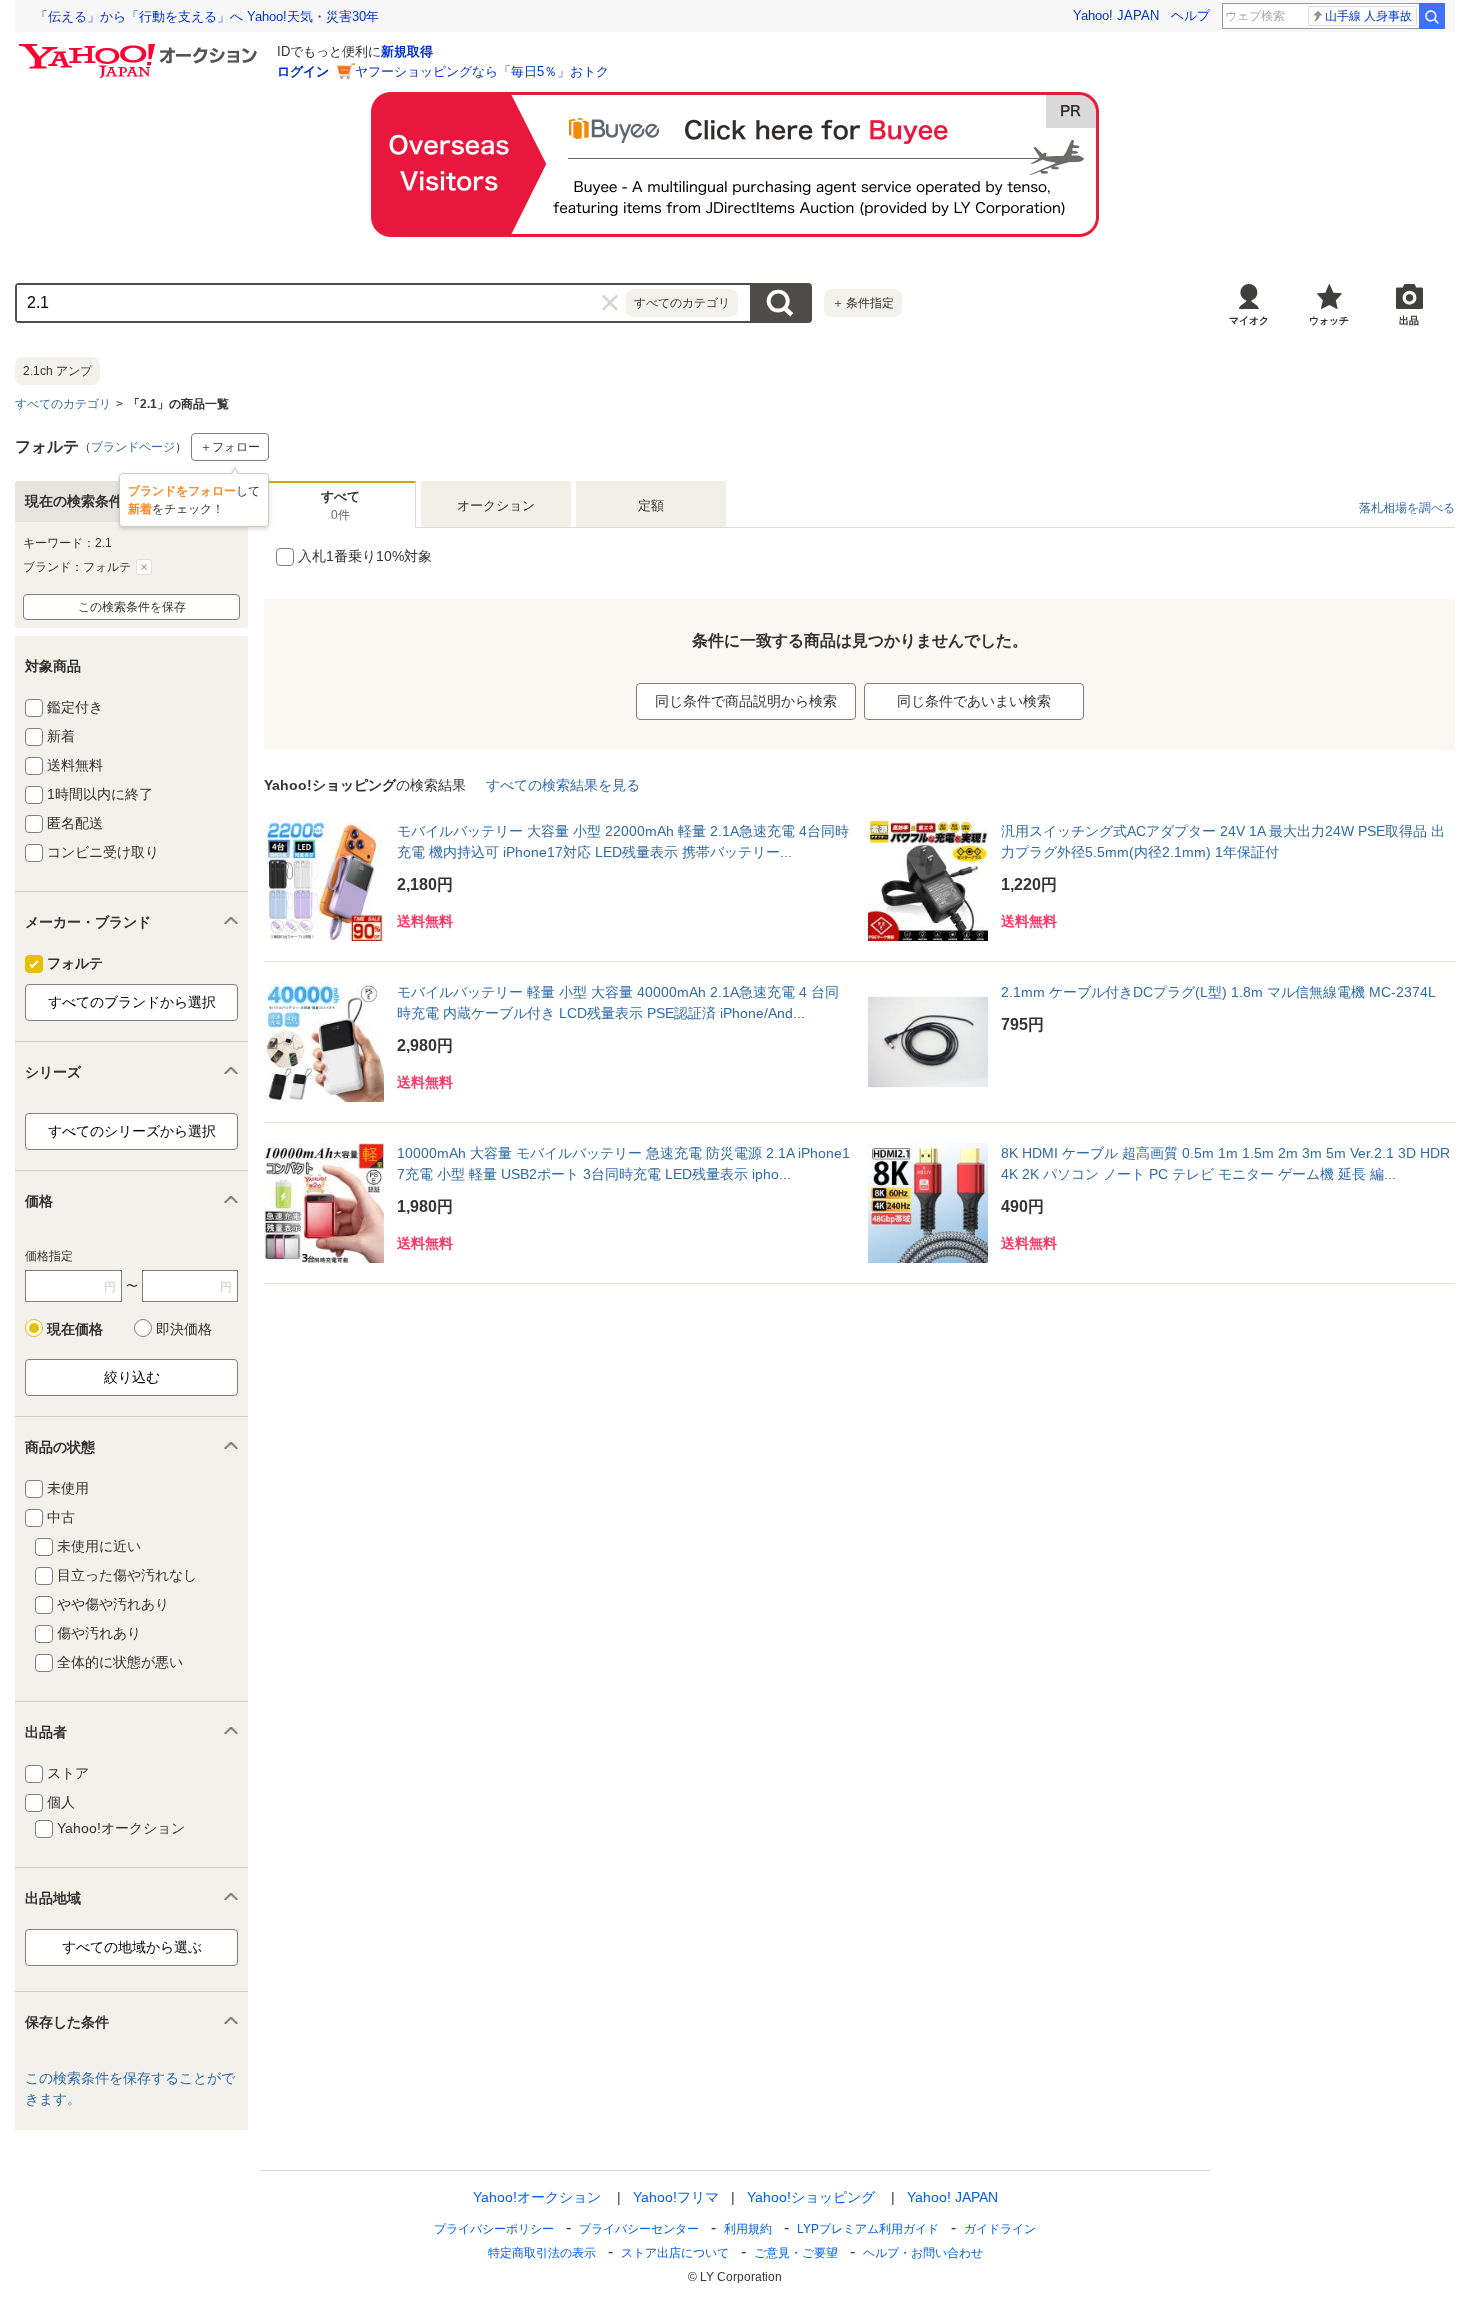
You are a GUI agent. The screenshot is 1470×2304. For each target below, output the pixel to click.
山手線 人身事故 (1368, 16)
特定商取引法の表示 (542, 2253)
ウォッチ (1329, 320)
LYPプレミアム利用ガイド (868, 2229)
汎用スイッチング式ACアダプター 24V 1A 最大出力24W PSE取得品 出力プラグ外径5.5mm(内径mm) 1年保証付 (1223, 841)
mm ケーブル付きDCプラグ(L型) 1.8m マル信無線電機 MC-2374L (1218, 992)
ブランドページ (133, 447)
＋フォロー (230, 447)
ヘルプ (1190, 15)
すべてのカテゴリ (63, 404)
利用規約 (748, 2229)
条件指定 (863, 303)
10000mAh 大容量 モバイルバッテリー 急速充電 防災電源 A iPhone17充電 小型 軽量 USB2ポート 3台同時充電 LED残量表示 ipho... (623, 1163)
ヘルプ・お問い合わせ (923, 2253)
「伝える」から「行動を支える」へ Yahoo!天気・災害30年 (207, 16)
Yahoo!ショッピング (811, 2197)
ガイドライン (1000, 2229)
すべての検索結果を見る (563, 785)
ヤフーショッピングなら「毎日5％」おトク (482, 71)
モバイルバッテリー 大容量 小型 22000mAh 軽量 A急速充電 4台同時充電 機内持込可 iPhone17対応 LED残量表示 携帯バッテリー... (623, 841)
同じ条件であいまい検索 (974, 701)
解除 (144, 567)
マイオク (1249, 320)
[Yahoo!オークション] (141, 49)
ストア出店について (675, 2253)
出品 (1409, 320)
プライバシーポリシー (494, 2229)
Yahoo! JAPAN (1116, 15)
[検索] (1432, 16)
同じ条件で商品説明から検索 (746, 701)
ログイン (303, 71)
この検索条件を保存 (132, 607)
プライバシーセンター (639, 2229)
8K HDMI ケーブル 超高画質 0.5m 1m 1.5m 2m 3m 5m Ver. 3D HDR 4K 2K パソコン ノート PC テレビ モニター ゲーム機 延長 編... (1225, 1163)
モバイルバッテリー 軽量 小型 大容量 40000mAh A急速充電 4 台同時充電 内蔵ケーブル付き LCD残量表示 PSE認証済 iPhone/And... (618, 1002)
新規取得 (407, 51)
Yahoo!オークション (537, 2197)
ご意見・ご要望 (796, 2253)
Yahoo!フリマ (676, 2197)
